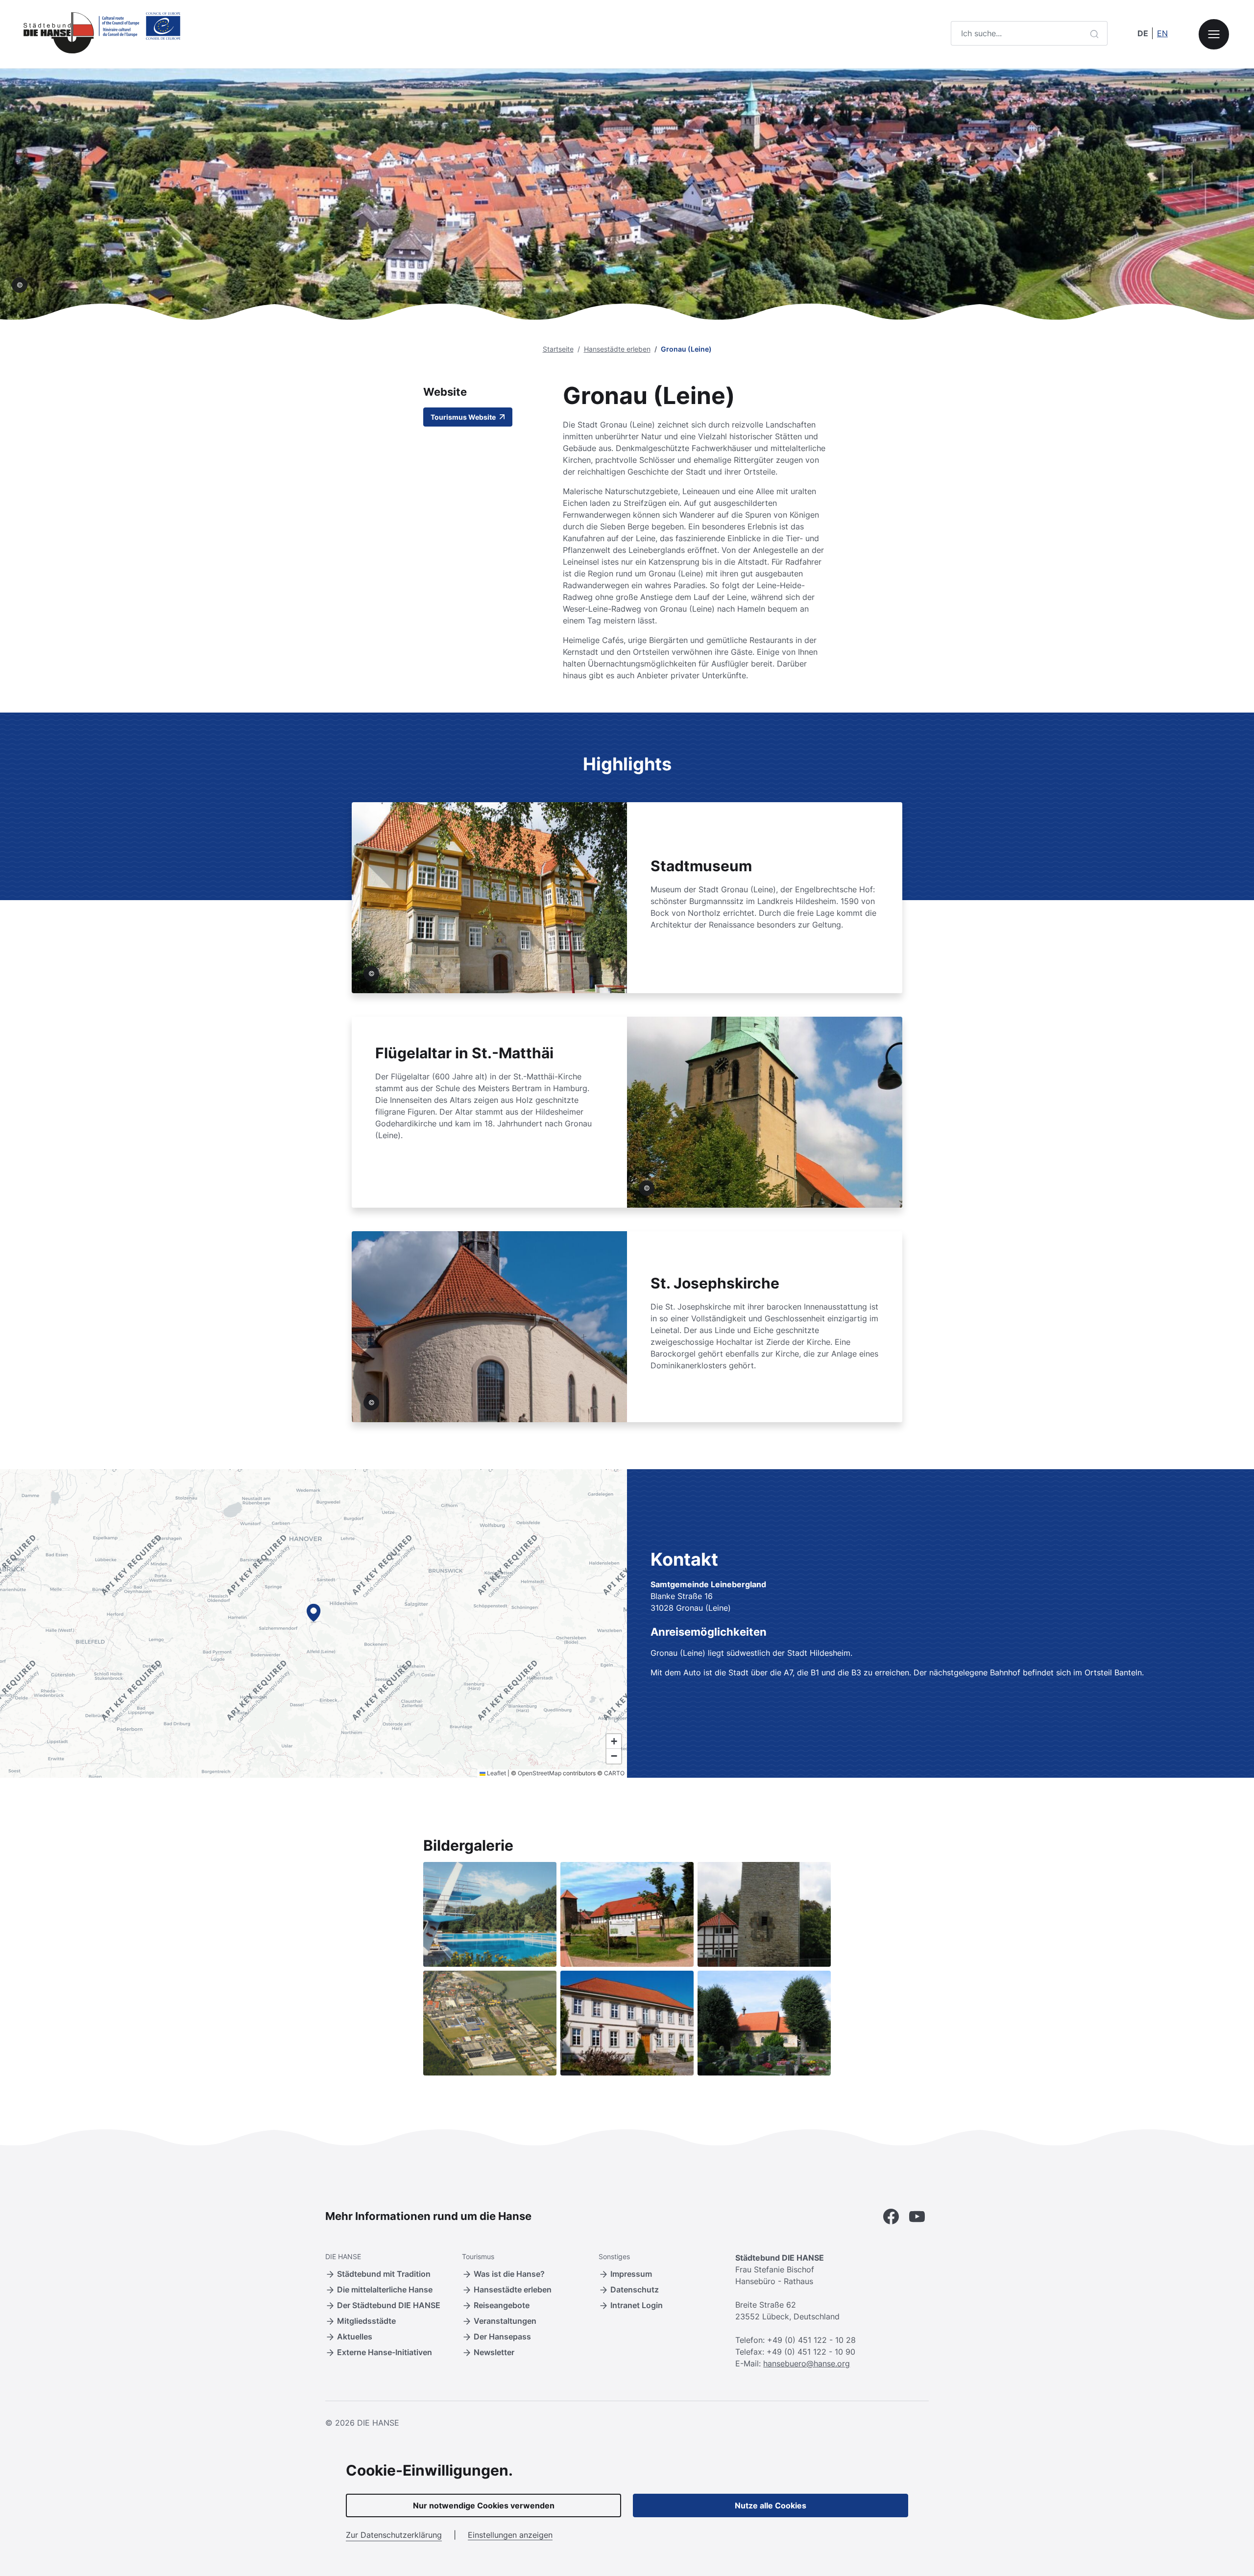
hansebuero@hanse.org (807, 2363)
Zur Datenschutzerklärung (394, 2535)
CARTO (614, 1773)
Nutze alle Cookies (771, 2505)
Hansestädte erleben (617, 349)
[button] (313, 1613)
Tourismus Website (464, 417)
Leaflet (496, 1773)
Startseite (558, 349)
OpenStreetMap (540, 1773)
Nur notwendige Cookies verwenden (484, 2505)
